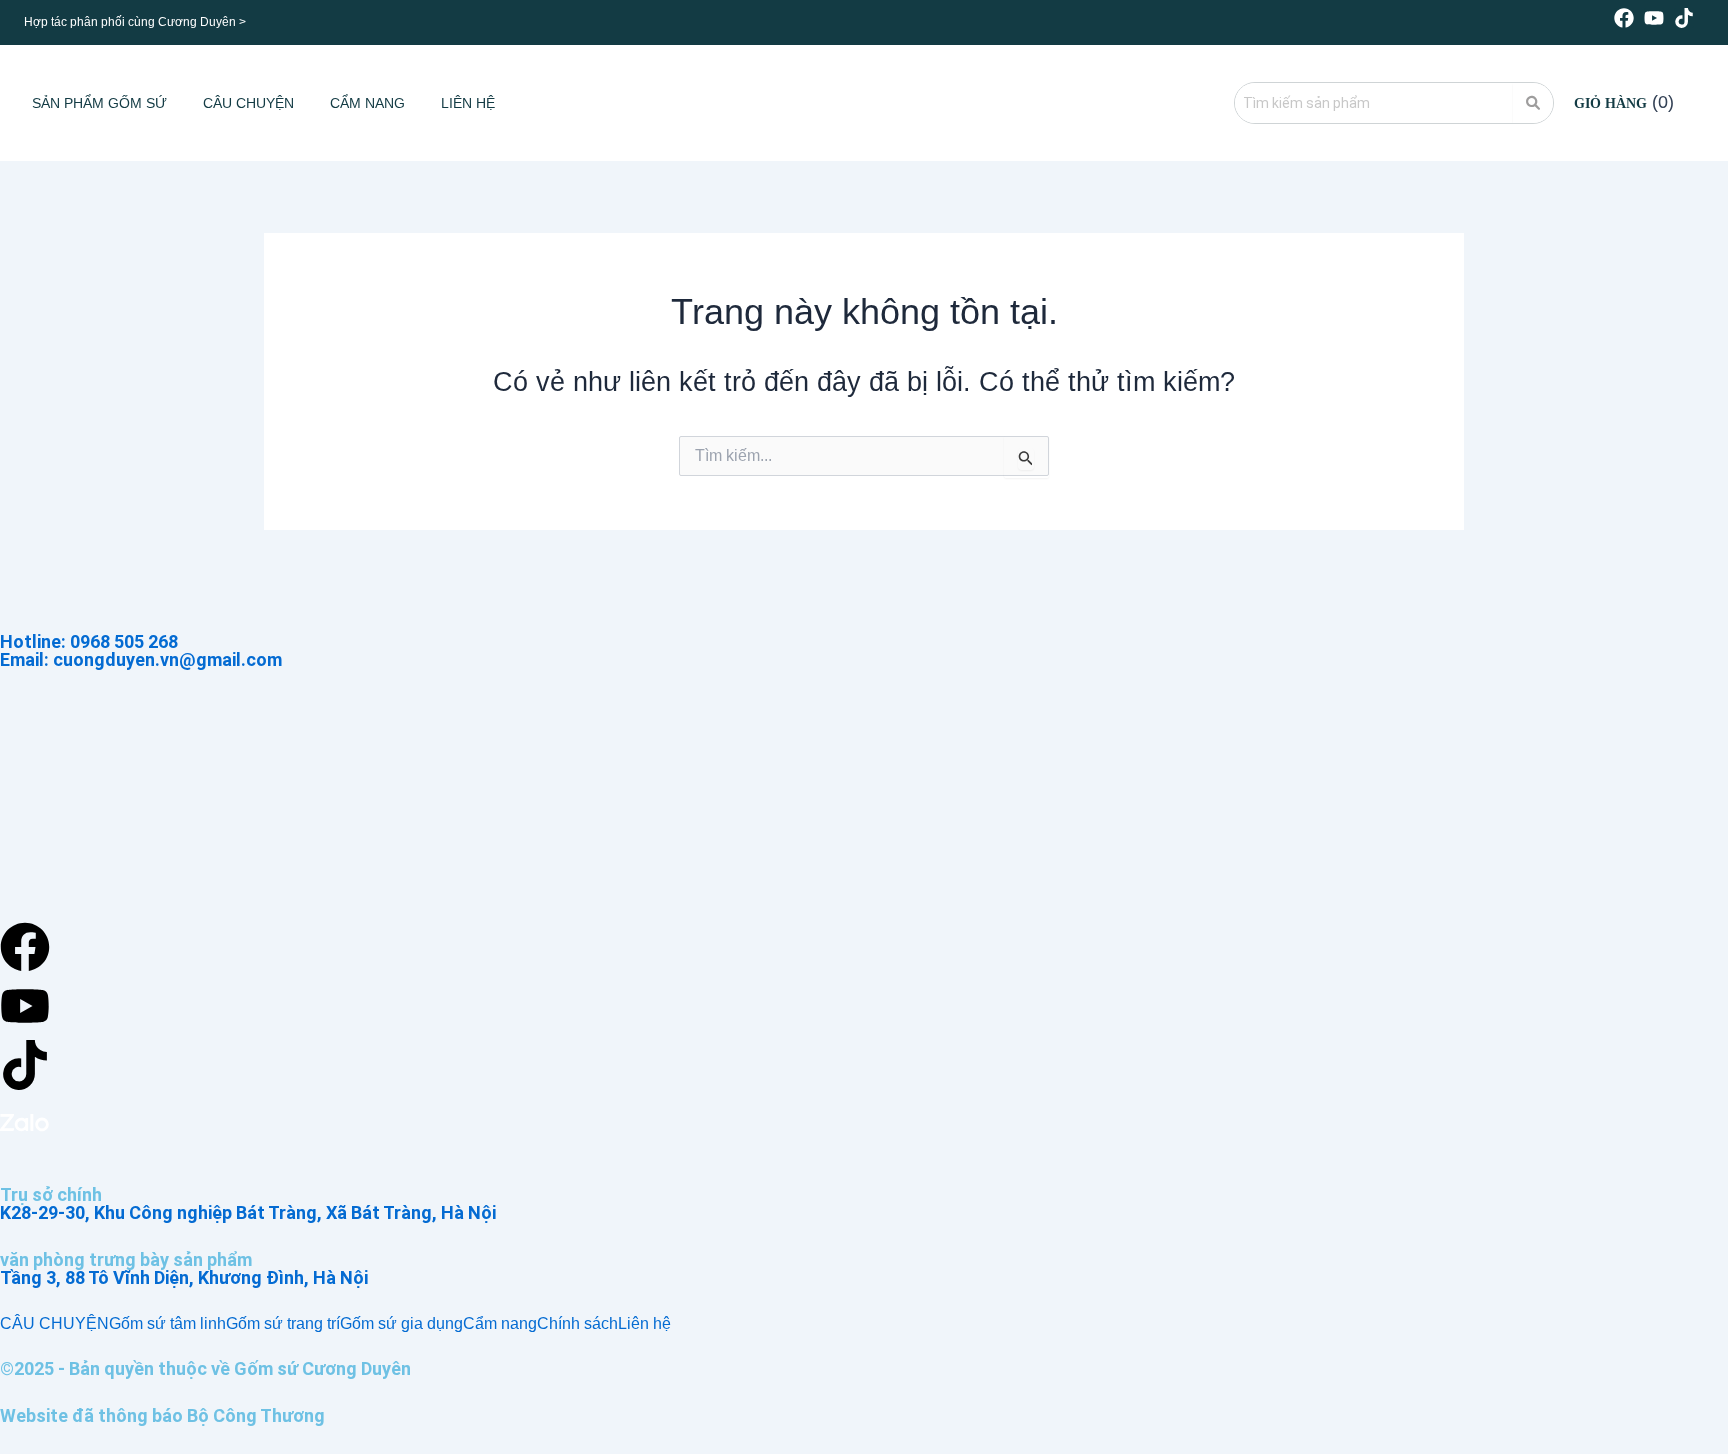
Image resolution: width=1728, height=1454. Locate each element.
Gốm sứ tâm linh (167, 1324)
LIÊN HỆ (468, 103)
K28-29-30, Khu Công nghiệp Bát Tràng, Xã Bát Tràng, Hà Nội (248, 1212)
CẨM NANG (367, 103)
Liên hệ (644, 1324)
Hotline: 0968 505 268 (89, 641)
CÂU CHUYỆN (248, 103)
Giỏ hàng (1610, 103)
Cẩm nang (500, 1324)
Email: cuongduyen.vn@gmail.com (141, 659)
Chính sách (577, 1324)
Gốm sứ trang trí (283, 1324)
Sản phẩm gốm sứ (99, 103)
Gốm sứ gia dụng (401, 1324)
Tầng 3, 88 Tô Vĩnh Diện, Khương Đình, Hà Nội (184, 1277)
